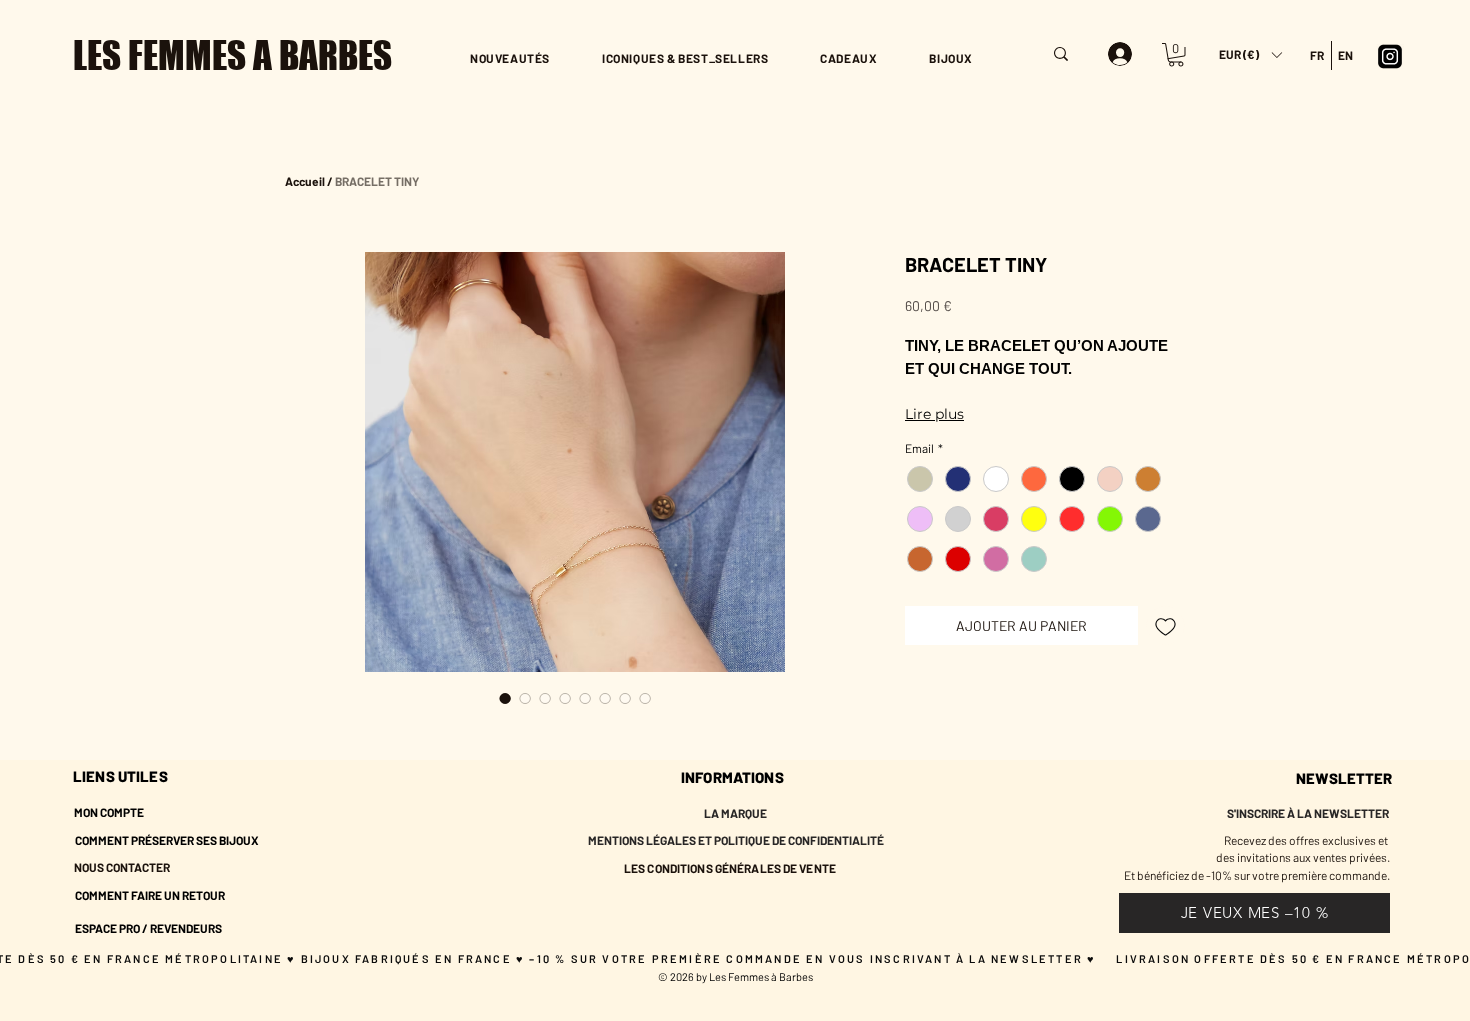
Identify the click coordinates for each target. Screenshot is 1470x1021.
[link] (1176, 55)
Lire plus (934, 414)
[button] (1250, 54)
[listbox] (1250, 54)
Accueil (305, 181)
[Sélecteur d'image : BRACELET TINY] (505, 698)
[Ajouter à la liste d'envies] (1165, 625)
